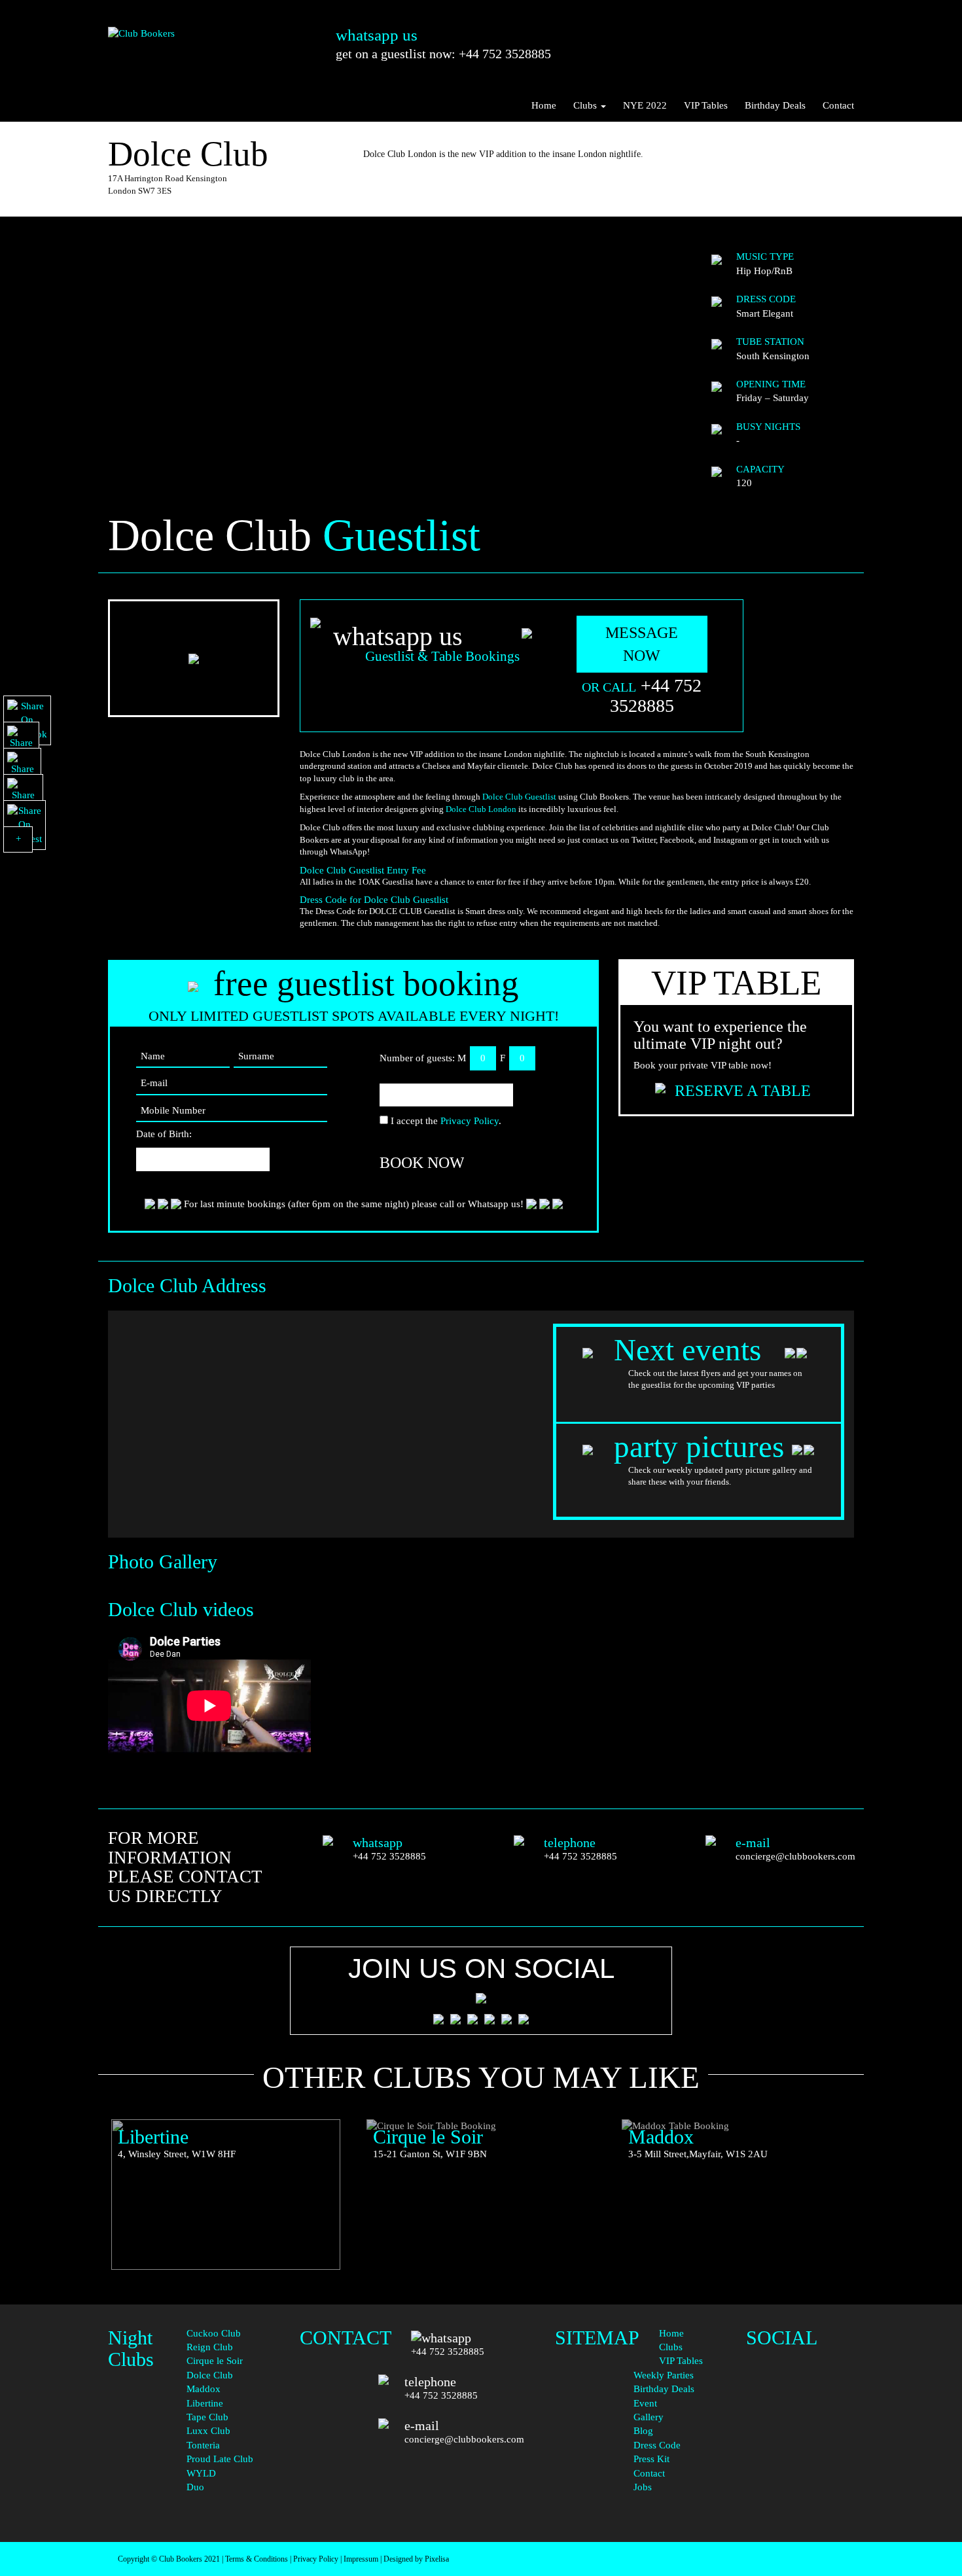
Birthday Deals (775, 105)
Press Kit (651, 2459)
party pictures (699, 1447)
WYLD (201, 2473)
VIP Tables (706, 105)
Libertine (205, 2403)
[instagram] (800, 2416)
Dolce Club (210, 2375)
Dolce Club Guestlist (519, 797)
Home (544, 105)
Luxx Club (208, 2431)
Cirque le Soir (215, 2361)
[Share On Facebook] (27, 720)
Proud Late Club (220, 2459)
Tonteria (203, 2445)
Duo (195, 2487)
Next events (691, 1350)
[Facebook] (800, 2352)
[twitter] (800, 2390)
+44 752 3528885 (656, 696)
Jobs (643, 2487)
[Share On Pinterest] (25, 825)
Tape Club (207, 2417)
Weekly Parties (664, 2375)
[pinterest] (800, 2443)
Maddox (204, 2389)
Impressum (361, 2559)
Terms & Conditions (257, 2559)
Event (645, 2403)
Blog (643, 2431)
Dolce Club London (481, 809)
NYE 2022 (645, 105)
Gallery (649, 2417)
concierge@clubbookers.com (795, 1856)
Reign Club (210, 2347)
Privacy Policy (470, 1121)
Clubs (586, 105)
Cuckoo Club (214, 2333)
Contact (838, 105)
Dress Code (657, 2445)
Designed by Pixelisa (416, 2559)
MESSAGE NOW (642, 644)
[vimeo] (800, 2496)
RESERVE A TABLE (743, 1091)
